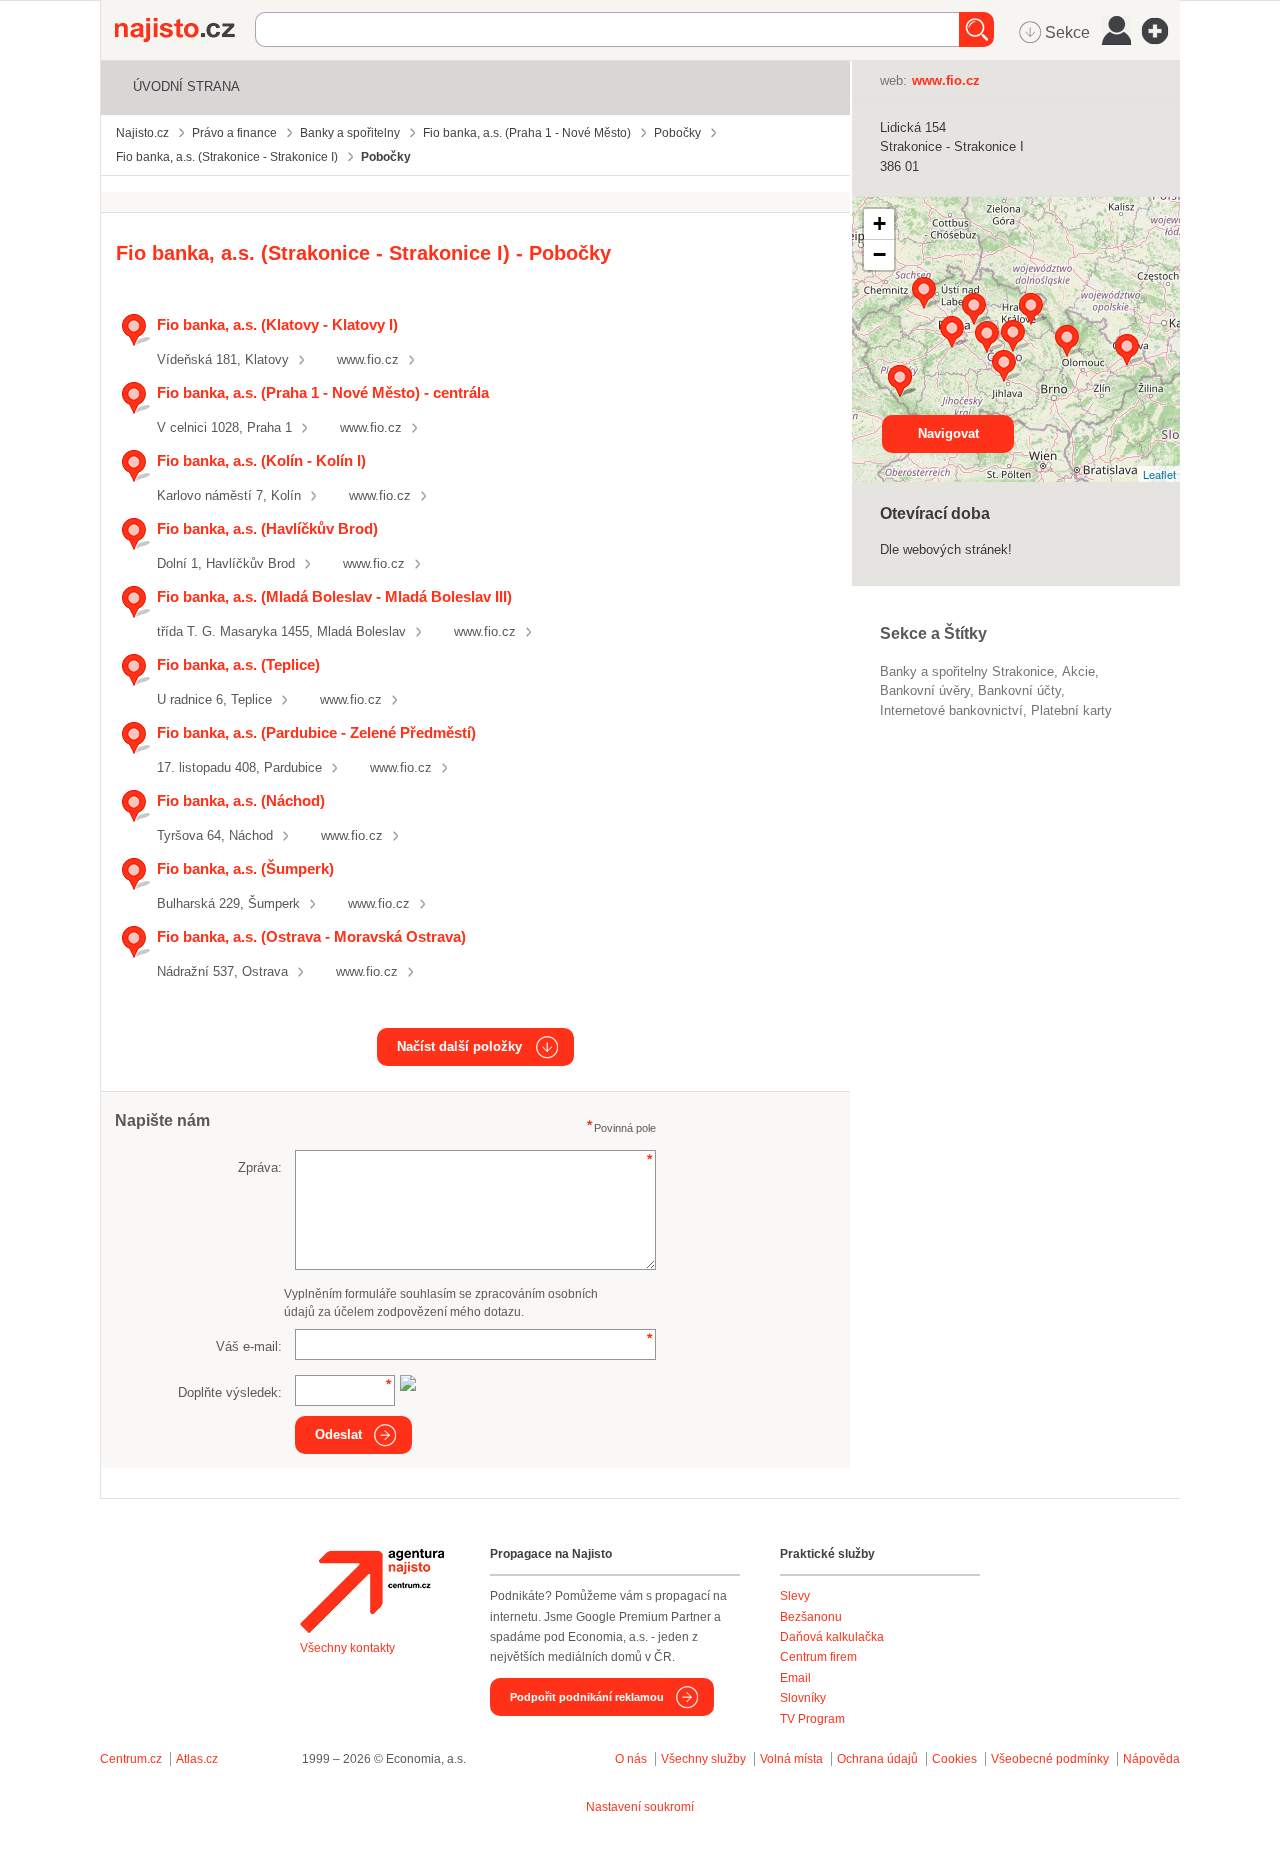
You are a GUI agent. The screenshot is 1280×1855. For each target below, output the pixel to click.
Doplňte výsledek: (230, 1392)
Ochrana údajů (877, 1759)
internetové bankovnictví (951, 710)
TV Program (812, 1719)
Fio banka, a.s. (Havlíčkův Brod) (267, 528)
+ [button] (879, 223)
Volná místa (791, 1759)
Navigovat (948, 433)
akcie (1078, 671)
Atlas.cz (197, 1759)
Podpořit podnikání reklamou (587, 1697)
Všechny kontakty (347, 1648)
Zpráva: (260, 1167)
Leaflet (1159, 474)
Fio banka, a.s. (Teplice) (238, 664)
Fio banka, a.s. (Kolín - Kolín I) (261, 460)
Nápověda (1151, 1759)
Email (795, 1678)
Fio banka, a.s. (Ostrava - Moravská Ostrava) (311, 936)
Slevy (795, 1596)
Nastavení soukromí (640, 1807)
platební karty (1071, 710)
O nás (631, 1759)
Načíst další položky (459, 1046)
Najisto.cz (185, 30)
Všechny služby (705, 1759)
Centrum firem (818, 1657)
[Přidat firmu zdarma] (1161, 31)
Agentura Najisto (372, 1591)
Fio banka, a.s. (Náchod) (241, 800)
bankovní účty (1019, 690)
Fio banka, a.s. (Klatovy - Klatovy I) (277, 324)
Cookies (954, 1759)
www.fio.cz (368, 359)
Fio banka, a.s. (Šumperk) (245, 868)
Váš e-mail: (249, 1346)
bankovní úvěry (925, 690)
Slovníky (803, 1698)
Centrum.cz (131, 1759)
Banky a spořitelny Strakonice (967, 671)
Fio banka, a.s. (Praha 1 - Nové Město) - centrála (323, 392)
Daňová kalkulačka (832, 1637)
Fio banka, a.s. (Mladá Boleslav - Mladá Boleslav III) (334, 596)
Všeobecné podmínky (1050, 1759)
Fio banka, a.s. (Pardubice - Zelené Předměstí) (316, 732)
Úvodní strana (186, 86)
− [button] (879, 254)
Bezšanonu (811, 1617)
